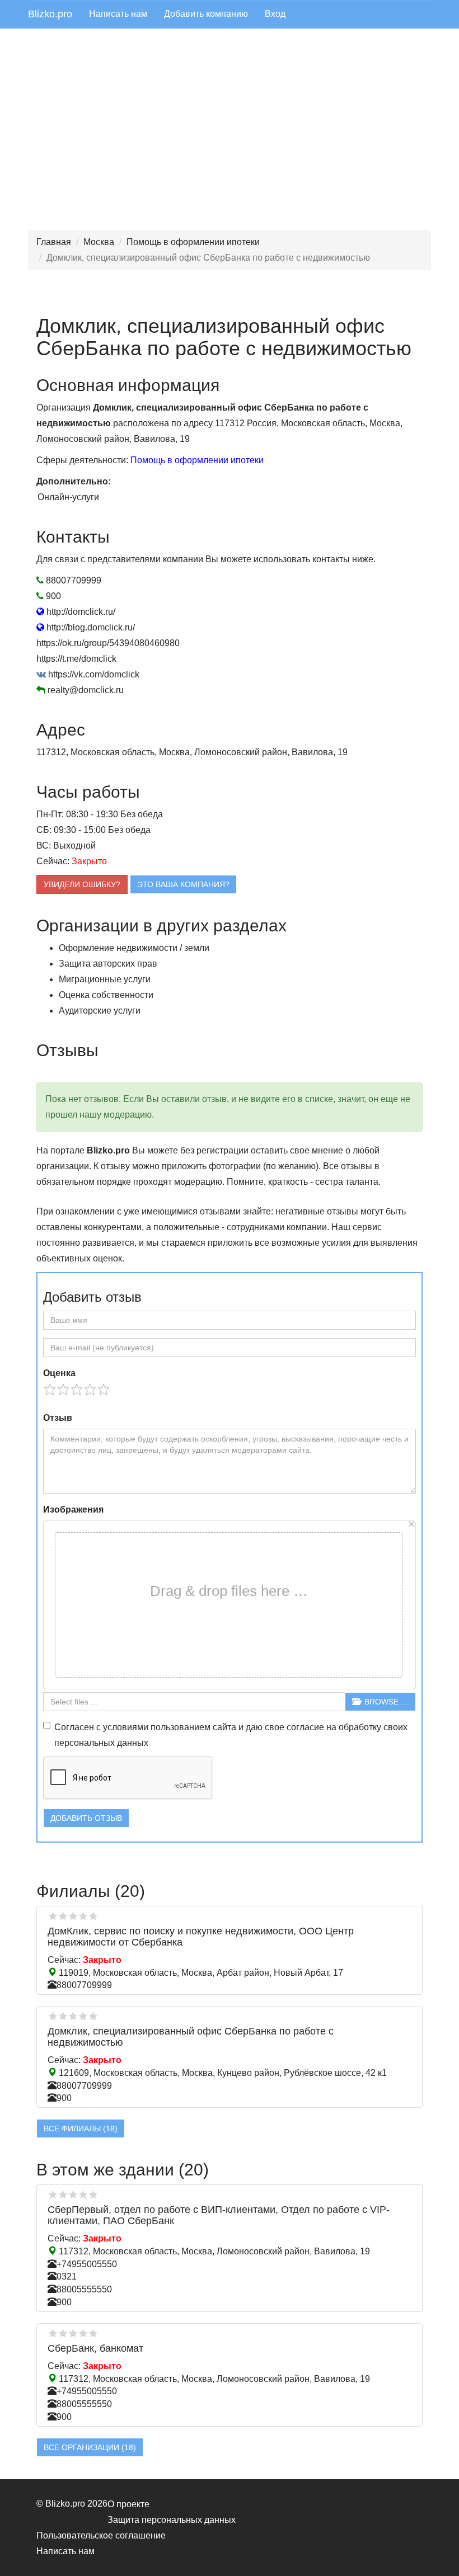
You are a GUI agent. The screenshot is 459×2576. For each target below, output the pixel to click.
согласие (305, 1727)
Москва (99, 242)
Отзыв (58, 1418)
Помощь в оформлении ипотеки (193, 242)
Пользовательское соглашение (101, 2535)
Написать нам (118, 14)
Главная (54, 242)
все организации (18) (90, 2447)
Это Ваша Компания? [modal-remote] (183, 884)
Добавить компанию (206, 14)
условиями (126, 1727)
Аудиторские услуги (100, 1011)
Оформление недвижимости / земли (134, 948)
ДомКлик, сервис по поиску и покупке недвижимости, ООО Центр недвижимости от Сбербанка (201, 1937)
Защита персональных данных (172, 2520)
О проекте (128, 2504)
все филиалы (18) (81, 2128)
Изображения (73, 1510)
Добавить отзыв (86, 1818)
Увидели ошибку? (82, 884)
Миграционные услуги (105, 979)
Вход (275, 14)
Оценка (59, 1373)
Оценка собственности (106, 995)
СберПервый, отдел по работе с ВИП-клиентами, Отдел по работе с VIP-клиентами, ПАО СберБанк (219, 2215)
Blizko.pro (50, 14)
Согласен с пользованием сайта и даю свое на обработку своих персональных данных (231, 1735)
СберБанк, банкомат (95, 2348)
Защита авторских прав (108, 964)
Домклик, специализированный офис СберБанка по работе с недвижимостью (191, 2037)
